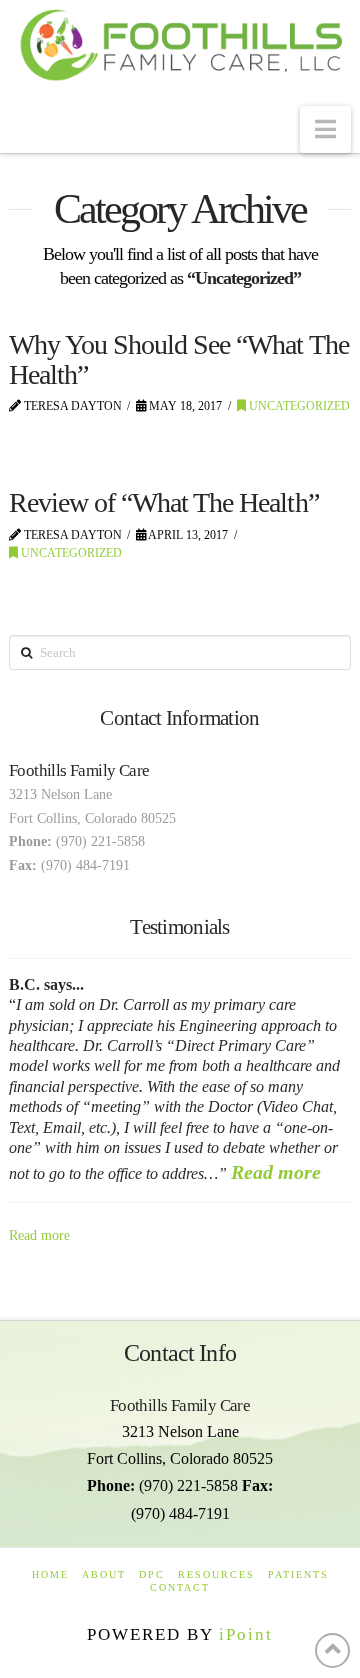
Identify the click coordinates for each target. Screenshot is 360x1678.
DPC (152, 1574)
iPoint (246, 1634)
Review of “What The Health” (164, 502)
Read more (276, 1172)
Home (50, 1574)
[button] (325, 129)
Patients (298, 1574)
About (104, 1574)
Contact (180, 1587)
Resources (216, 1574)
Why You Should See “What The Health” (179, 359)
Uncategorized (298, 406)
